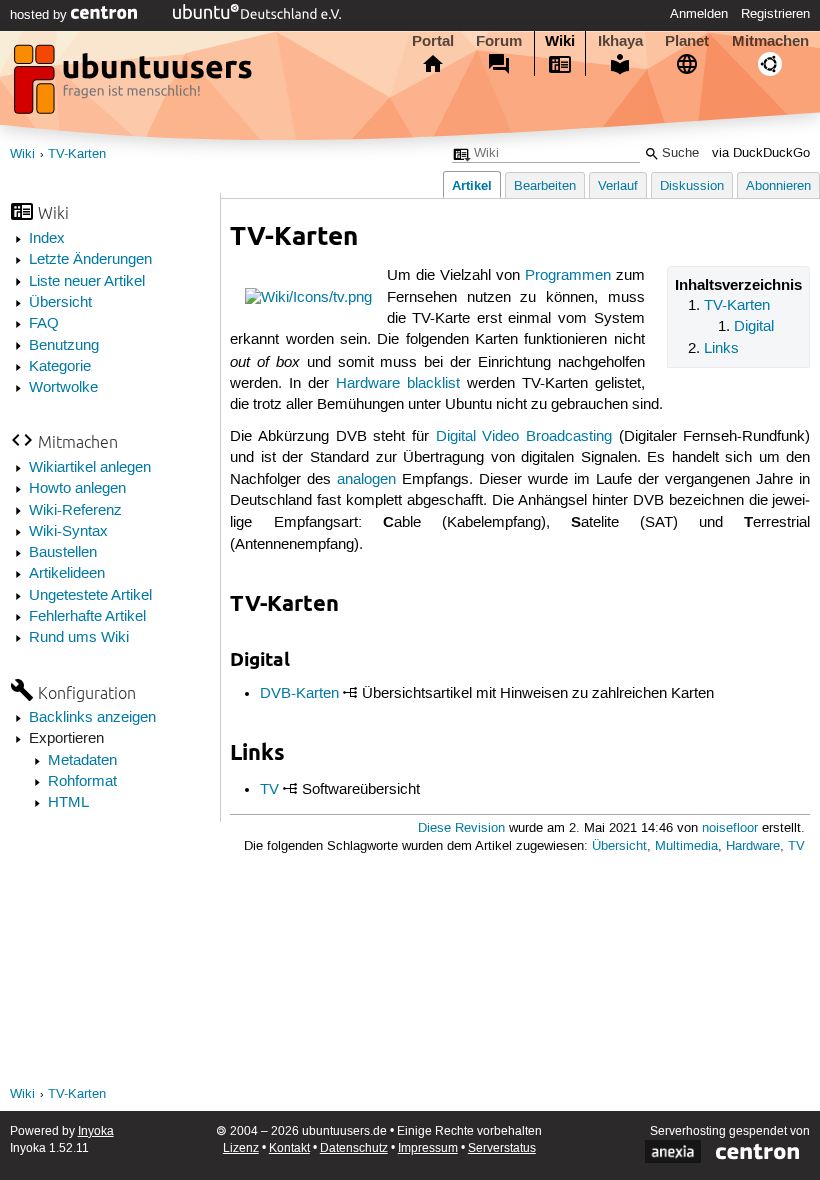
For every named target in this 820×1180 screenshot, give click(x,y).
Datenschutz (354, 1148)
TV (269, 790)
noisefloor (730, 828)
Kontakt (289, 1148)
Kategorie (60, 367)
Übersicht (60, 303)
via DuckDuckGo (761, 153)
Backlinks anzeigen (92, 718)
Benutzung (64, 346)
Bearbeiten (545, 186)
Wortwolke (63, 388)
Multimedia (686, 846)
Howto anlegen (77, 489)
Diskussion (692, 186)
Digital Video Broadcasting (524, 437)
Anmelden (699, 14)
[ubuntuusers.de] (135, 85)
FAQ (44, 324)
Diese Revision (461, 828)
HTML (68, 803)
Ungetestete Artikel (90, 596)
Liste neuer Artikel (87, 282)
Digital (754, 327)
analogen (366, 480)
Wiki (560, 41)
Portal (433, 41)
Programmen (568, 276)
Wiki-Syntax (68, 532)
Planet (687, 41)
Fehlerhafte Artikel (87, 617)
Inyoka (96, 1131)
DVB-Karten (299, 694)
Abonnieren (778, 186)
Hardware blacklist (398, 384)
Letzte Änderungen (90, 260)
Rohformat (82, 782)
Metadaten (82, 761)
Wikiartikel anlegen (90, 468)
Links (721, 349)
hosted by (40, 15)
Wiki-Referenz (75, 511)
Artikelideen (67, 574)
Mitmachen (770, 41)
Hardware (753, 846)
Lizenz (241, 1148)
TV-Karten (77, 154)
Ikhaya (620, 41)
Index (47, 239)
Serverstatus (502, 1148)
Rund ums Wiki (79, 638)
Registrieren (775, 14)
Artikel (472, 185)
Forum (499, 41)
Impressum (428, 1148)
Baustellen (63, 553)
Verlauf (618, 186)
